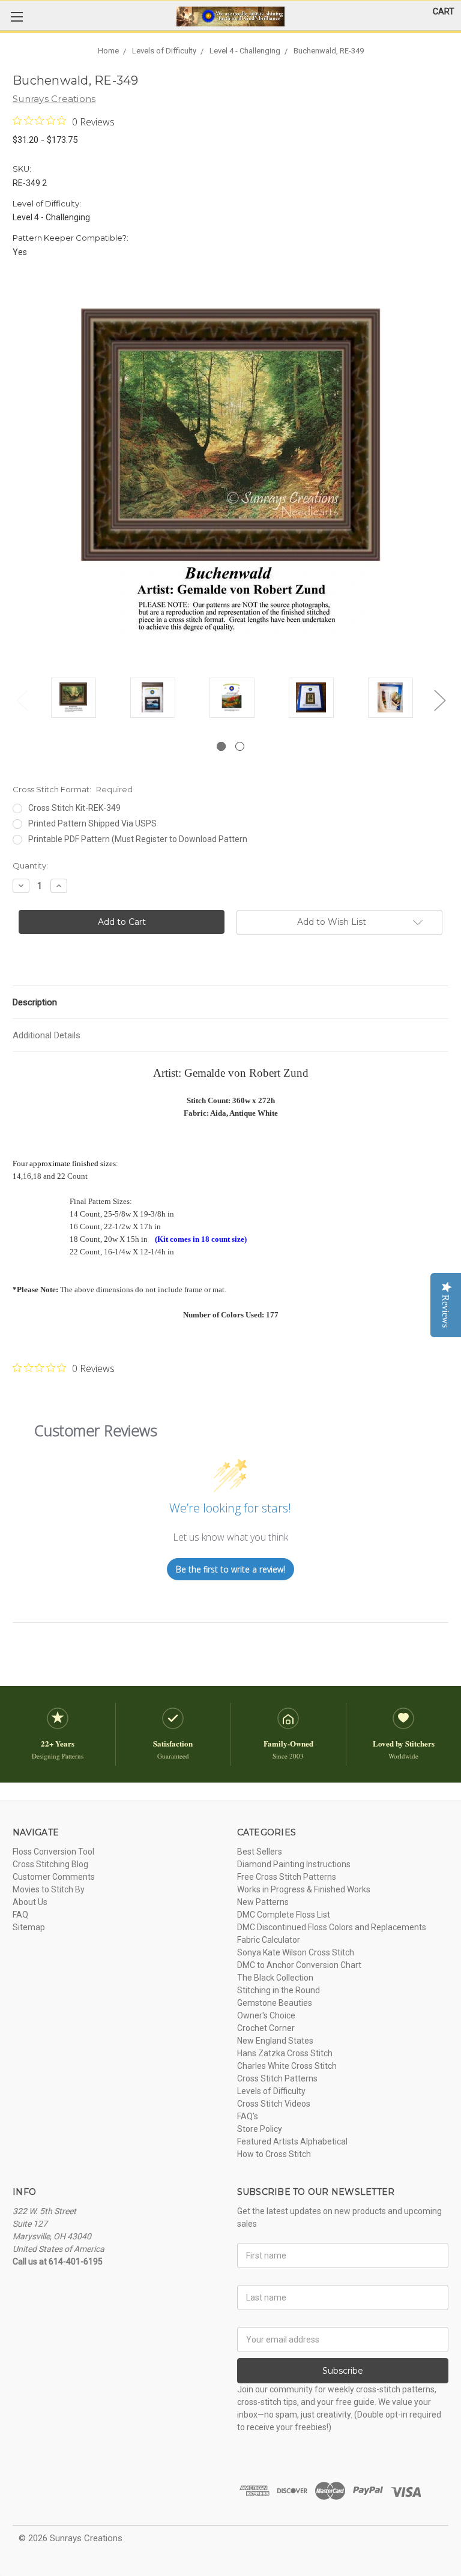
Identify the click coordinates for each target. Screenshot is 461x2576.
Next (439, 700)
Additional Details (47, 1035)
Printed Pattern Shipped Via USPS (92, 823)
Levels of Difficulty (271, 2091)
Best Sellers (260, 1852)
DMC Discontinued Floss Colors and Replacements (332, 1927)
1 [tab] (221, 746)
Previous (22, 700)
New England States (275, 2041)
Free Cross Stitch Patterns (287, 1877)
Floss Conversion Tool (53, 1852)
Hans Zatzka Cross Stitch (285, 2053)
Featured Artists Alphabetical (292, 2141)
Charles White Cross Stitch (287, 2066)
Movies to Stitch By (49, 1889)
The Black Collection (275, 1978)
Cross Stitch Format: (73, 789)
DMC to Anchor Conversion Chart (299, 1965)
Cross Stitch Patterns (277, 2078)
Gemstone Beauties (275, 2003)
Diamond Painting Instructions (294, 1864)
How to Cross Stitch (274, 2154)
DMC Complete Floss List (284, 1915)
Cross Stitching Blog (50, 1864)
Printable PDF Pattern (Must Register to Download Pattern (138, 839)
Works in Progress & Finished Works (304, 1889)
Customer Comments (54, 1877)
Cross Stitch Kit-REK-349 (74, 808)
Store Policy (260, 2129)
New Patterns (263, 1902)
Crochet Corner (266, 2028)
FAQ (20, 1915)
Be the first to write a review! (230, 1569)
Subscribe (343, 2371)
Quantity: (30, 865)
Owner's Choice (266, 2015)
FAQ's (248, 2116)
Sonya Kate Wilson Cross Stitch (296, 1952)
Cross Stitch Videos (274, 2104)
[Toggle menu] (17, 17)
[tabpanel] (73, 700)
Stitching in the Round (279, 1990)
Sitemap (29, 1927)
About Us (30, 1902)
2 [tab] (240, 746)
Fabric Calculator (269, 1940)
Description (35, 1002)
